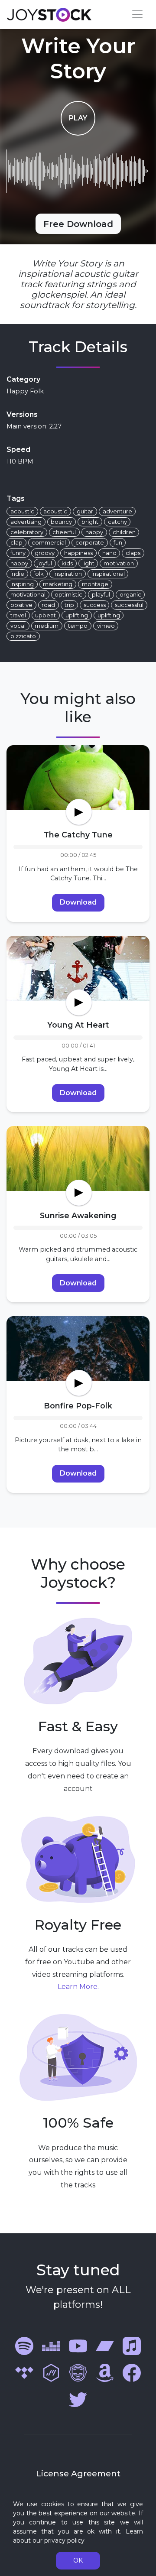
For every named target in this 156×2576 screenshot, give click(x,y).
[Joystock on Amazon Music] (105, 2372)
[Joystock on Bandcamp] (105, 2345)
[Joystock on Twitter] (78, 2399)
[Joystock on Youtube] (78, 2345)
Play (78, 118)
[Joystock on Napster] (78, 2372)
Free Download (78, 224)
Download (78, 902)
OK (78, 2560)
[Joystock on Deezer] (51, 2345)
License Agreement (78, 2473)
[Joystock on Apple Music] (132, 2345)
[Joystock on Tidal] (24, 2372)
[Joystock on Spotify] (24, 2345)
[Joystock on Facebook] (132, 2372)
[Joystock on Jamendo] (51, 2372)
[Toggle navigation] (137, 14)
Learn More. (78, 1987)
